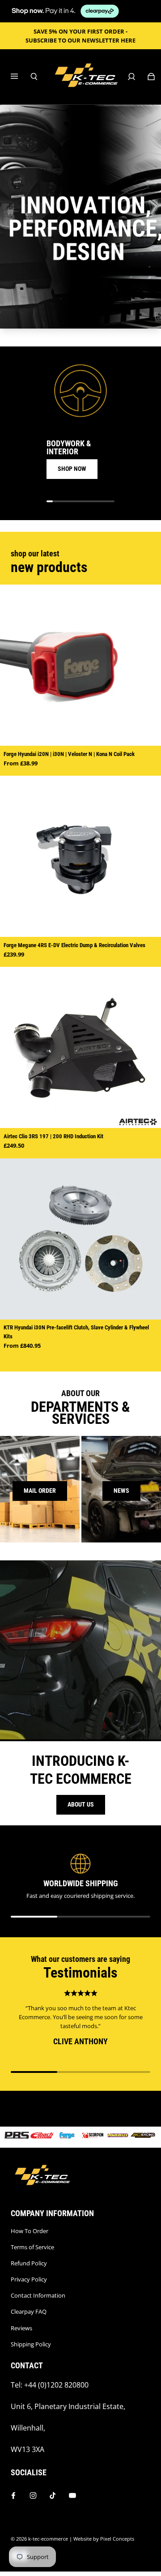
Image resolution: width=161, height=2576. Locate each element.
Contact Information (38, 2295)
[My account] (131, 77)
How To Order (30, 2231)
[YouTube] (72, 2495)
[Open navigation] (21, 77)
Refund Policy (29, 2263)
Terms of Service (32, 2247)
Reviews (21, 2328)
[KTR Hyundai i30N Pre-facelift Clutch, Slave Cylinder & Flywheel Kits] (80, 1239)
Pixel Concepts (117, 2539)
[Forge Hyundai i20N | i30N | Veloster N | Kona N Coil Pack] (80, 665)
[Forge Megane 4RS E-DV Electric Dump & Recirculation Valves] (80, 856)
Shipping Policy (31, 2344)
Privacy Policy (29, 2279)
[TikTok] (53, 2495)
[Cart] (151, 77)
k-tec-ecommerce (48, 2539)
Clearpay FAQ (29, 2311)
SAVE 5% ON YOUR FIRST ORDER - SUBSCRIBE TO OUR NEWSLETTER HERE (80, 36)
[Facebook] (13, 2495)
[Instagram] (33, 2495)
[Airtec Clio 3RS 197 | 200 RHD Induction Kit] (80, 1047)
